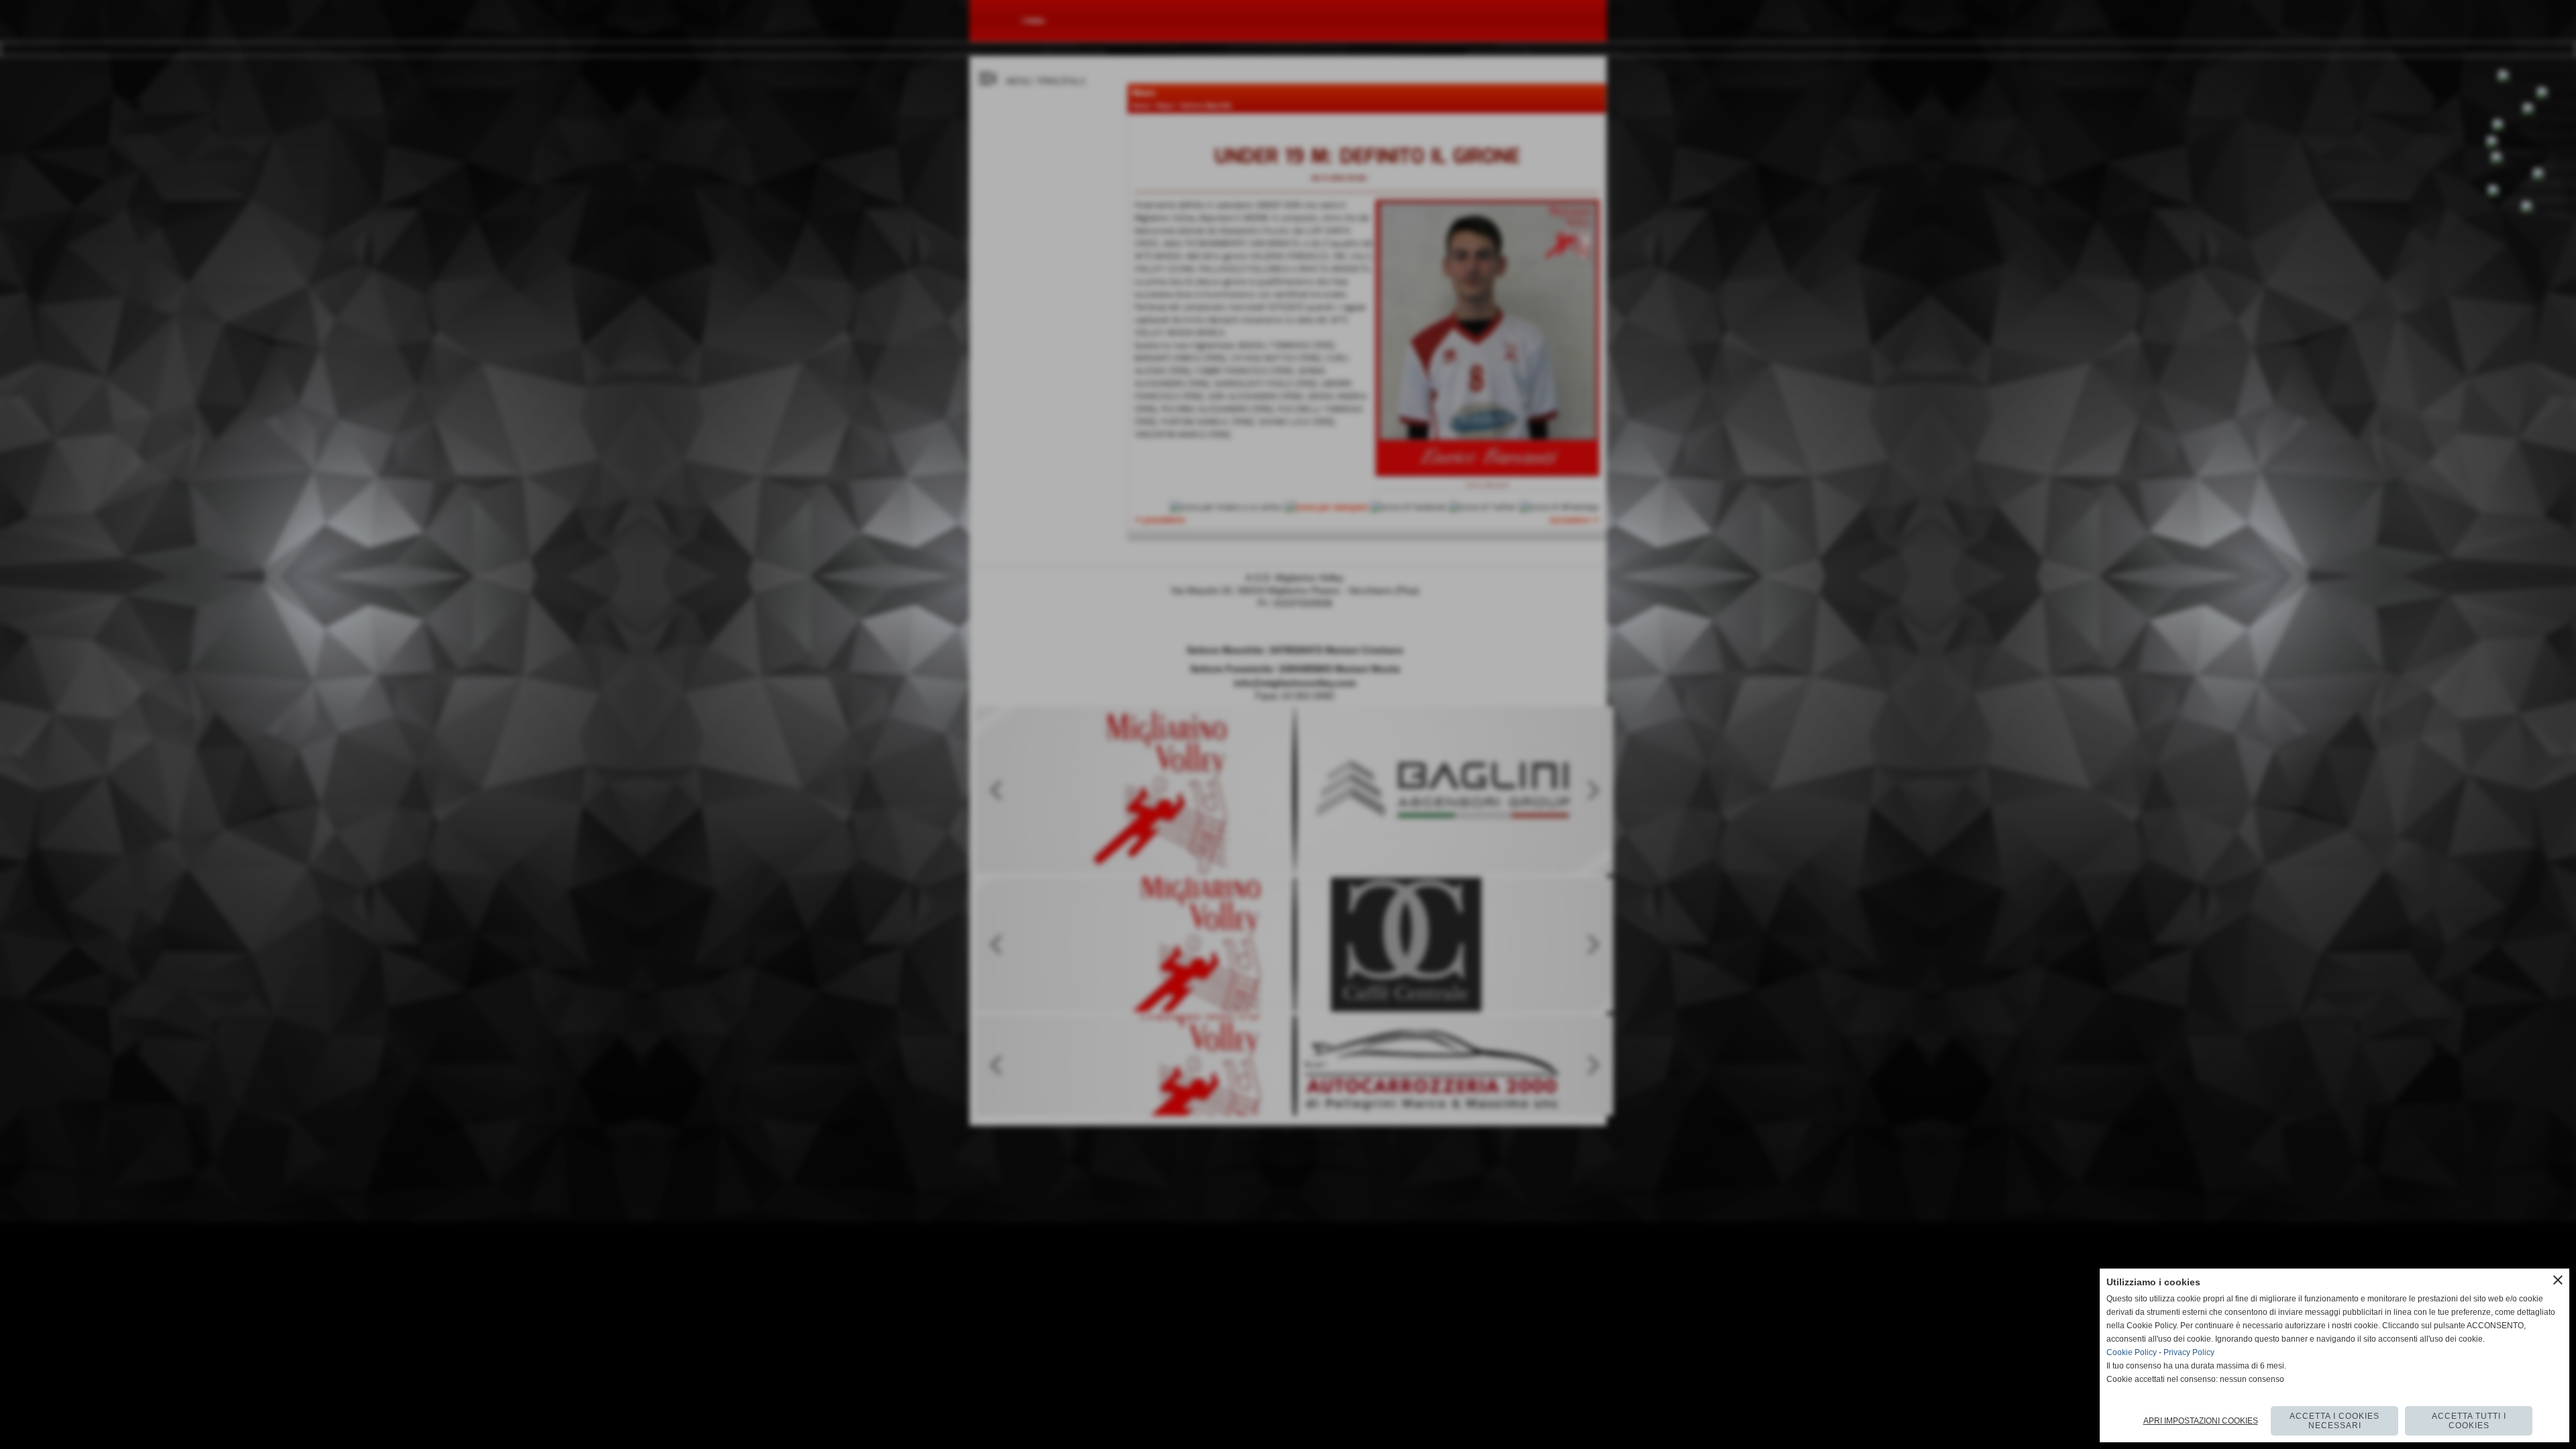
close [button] (2558, 1280)
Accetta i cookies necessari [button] (2334, 1421)
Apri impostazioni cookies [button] (2201, 1421)
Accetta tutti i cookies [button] (2469, 1421)
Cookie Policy (2132, 1352)
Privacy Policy (2189, 1352)
